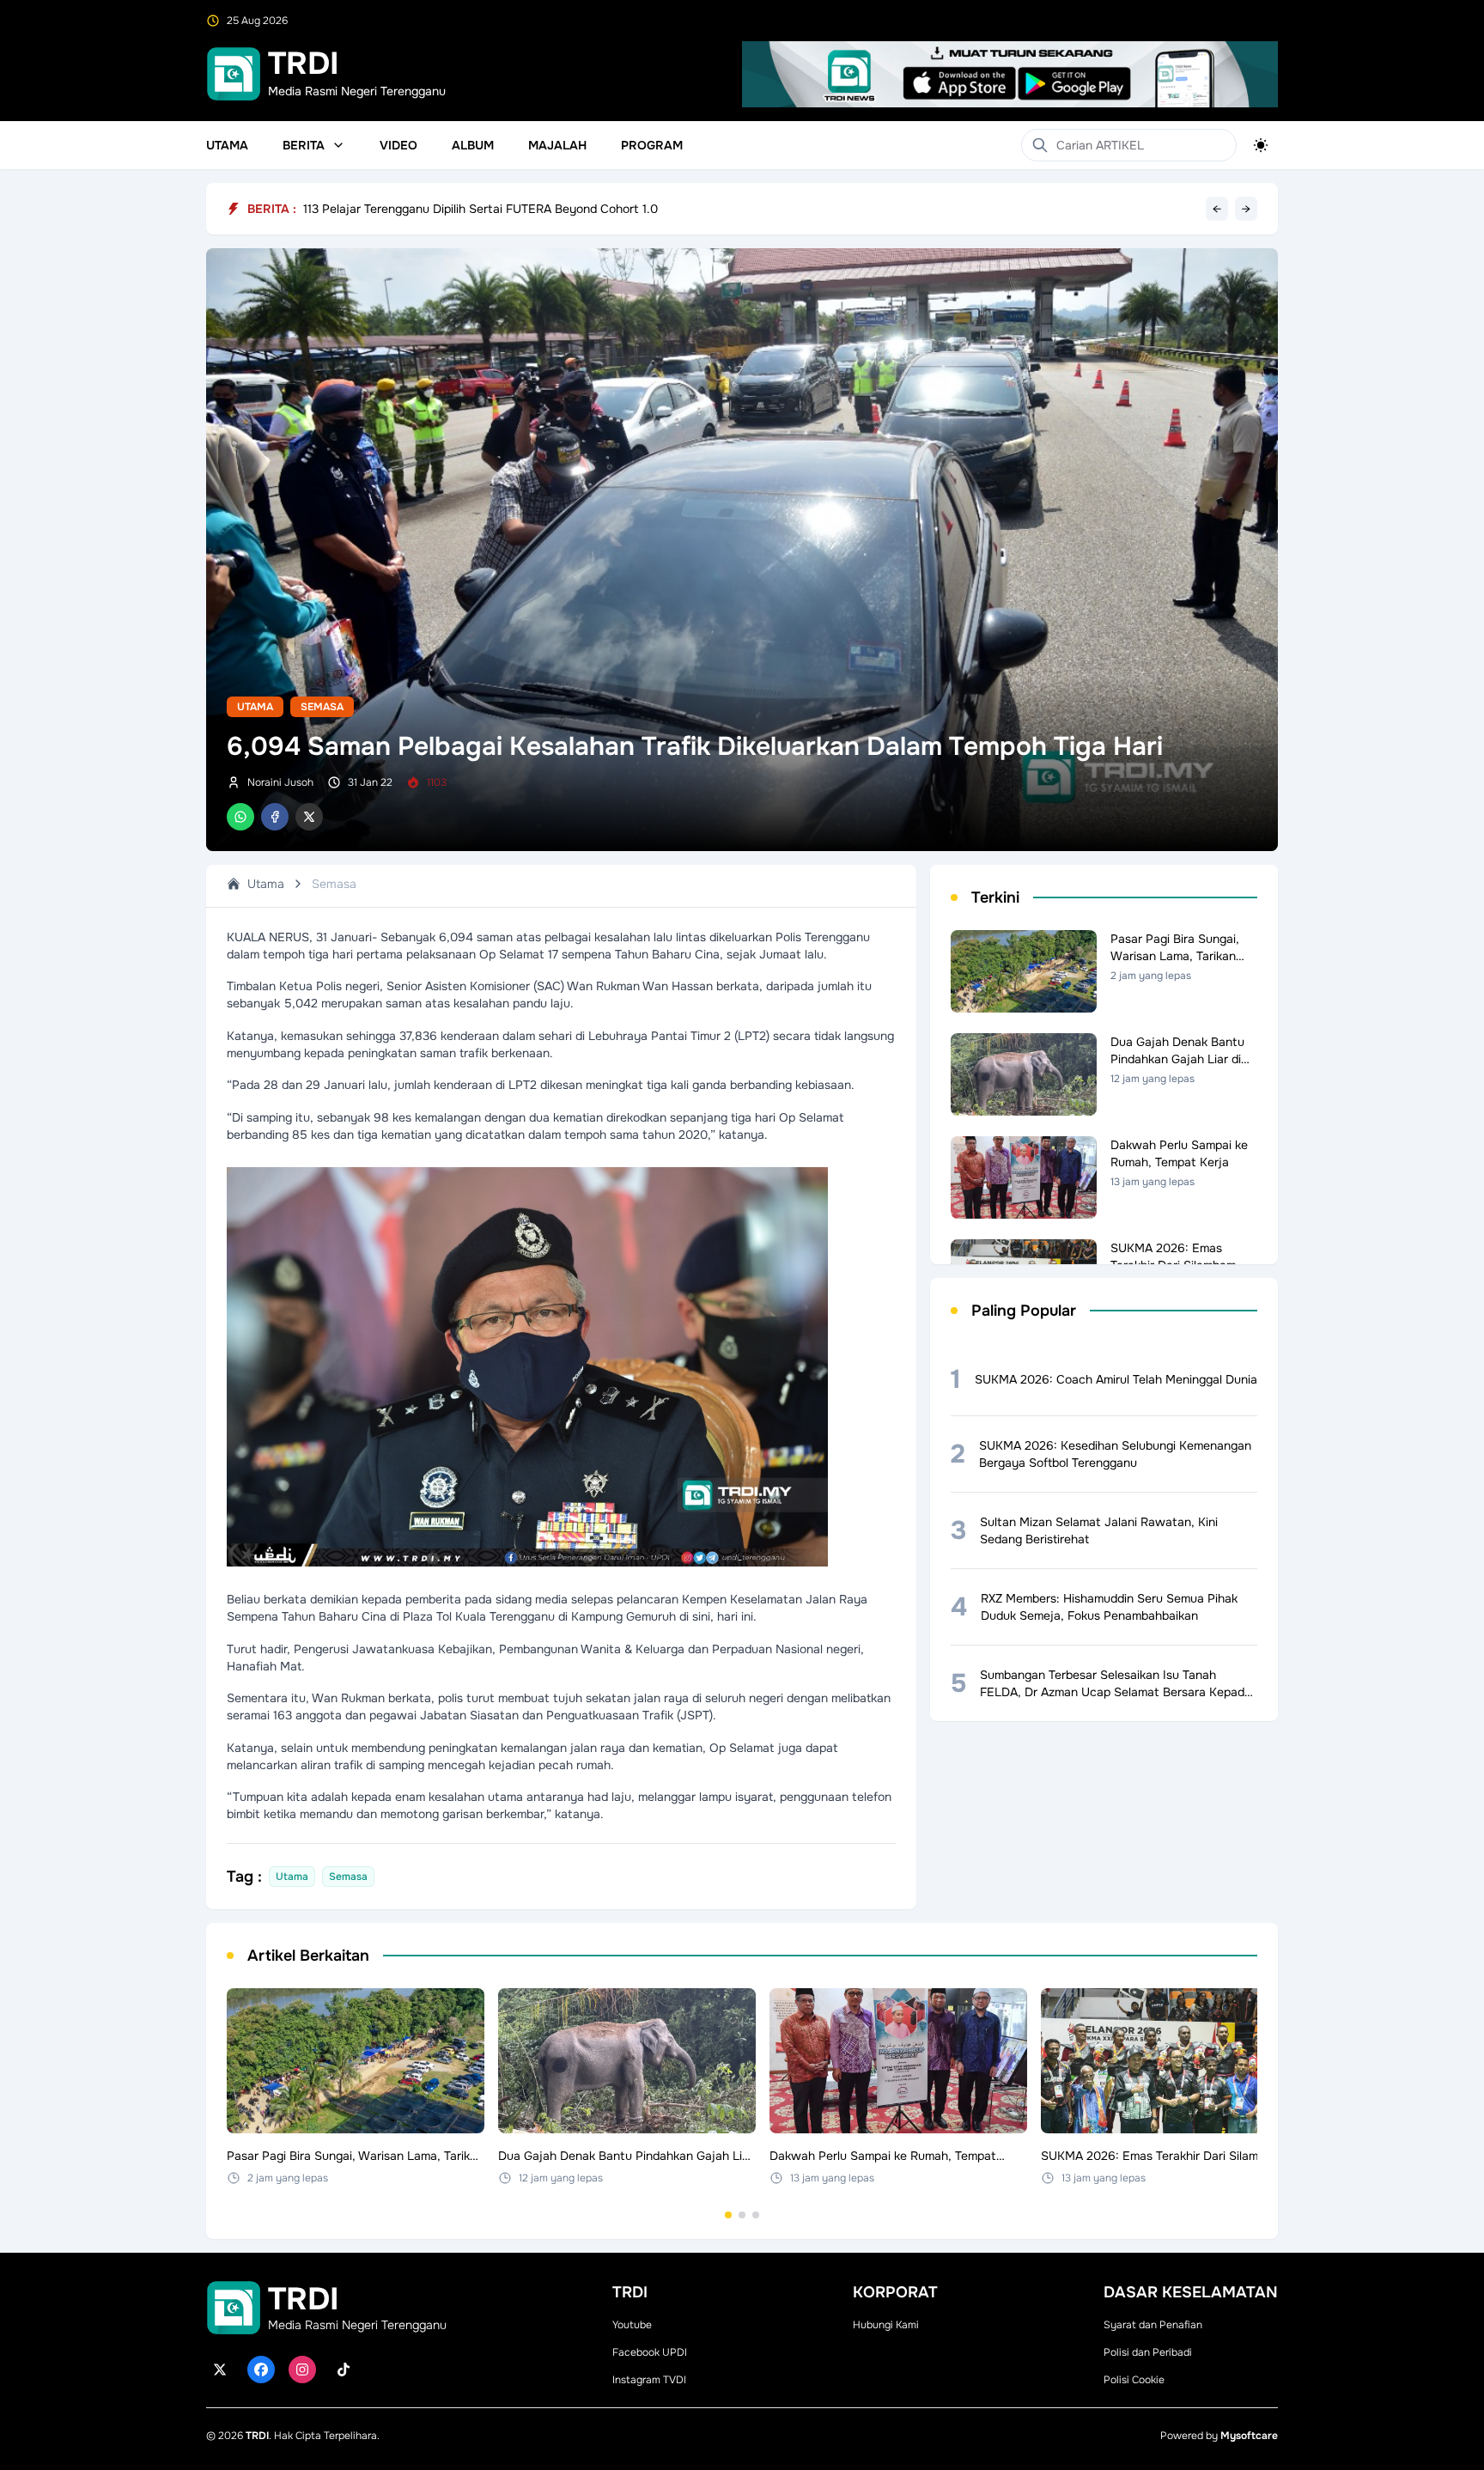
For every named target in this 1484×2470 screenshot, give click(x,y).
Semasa (322, 707)
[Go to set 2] (742, 2215)
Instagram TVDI (649, 2380)
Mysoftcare (1249, 2436)
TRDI (257, 2436)
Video (398, 145)
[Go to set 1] (728, 2215)
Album (473, 145)
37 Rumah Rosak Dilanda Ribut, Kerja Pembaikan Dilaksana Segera (487, 209)
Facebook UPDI (650, 2352)
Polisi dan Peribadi (1148, 2352)
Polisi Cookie (1134, 2380)
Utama (227, 145)
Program (652, 145)
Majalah (557, 145)
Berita (304, 145)
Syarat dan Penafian (1153, 2325)
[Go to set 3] (756, 2215)
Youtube (632, 2325)
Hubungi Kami (886, 2325)
